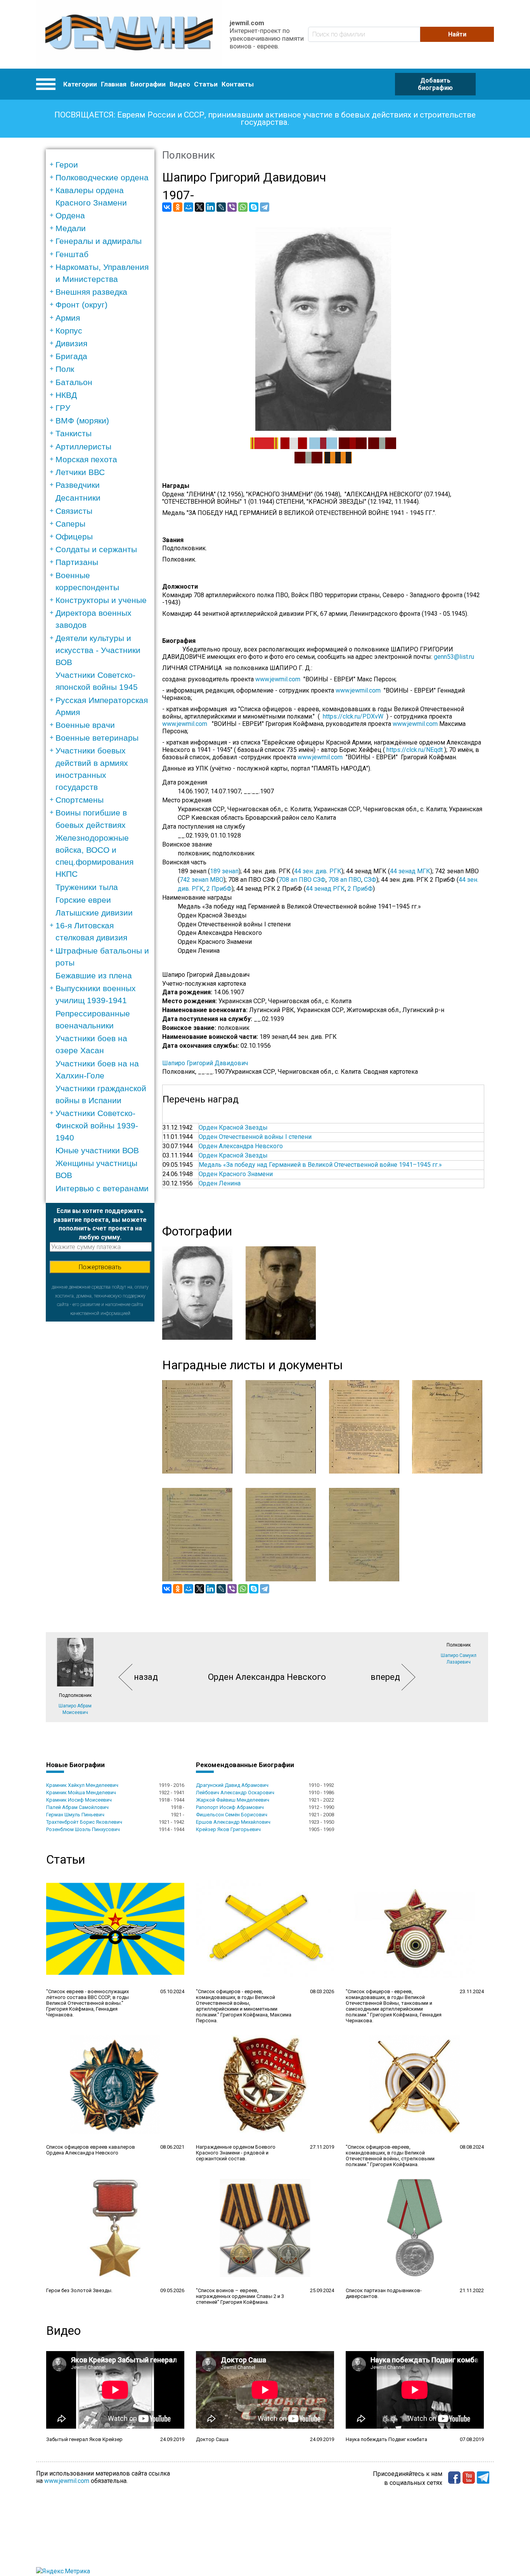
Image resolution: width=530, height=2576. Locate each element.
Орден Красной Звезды (233, 1127)
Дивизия (71, 343)
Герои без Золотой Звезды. (79, 2290)
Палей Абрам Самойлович (77, 1807)
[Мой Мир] (189, 207)
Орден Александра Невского (241, 1146)
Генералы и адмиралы (99, 241)
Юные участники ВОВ (97, 1150)
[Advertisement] (100, 1438)
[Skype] (254, 207)
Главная (114, 84)
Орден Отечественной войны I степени (255, 1137)
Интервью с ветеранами (102, 1188)
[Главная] (129, 34)
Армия (68, 318)
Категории (80, 84)
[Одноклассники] (178, 207)
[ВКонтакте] (167, 207)
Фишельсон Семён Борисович (232, 1815)
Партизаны (77, 562)
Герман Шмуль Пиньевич (75, 1815)
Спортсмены (80, 800)
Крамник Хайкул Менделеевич (82, 1785)
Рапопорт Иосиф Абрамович (230, 1807)
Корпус (69, 331)
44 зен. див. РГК (318, 871)
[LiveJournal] (221, 207)
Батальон (74, 382)
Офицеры (74, 536)
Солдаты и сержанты (96, 549)
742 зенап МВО (202, 880)
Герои (67, 165)
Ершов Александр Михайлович (233, 1822)
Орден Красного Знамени (236, 1174)
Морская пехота (86, 459)
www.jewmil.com (279, 679)
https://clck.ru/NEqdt (415, 750)
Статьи (206, 84)
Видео (180, 84)
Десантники (78, 498)
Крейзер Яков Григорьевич (228, 1829)
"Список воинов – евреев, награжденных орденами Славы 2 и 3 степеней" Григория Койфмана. (240, 2296)
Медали (71, 228)
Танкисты (74, 433)
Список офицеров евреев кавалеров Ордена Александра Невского (91, 2150)
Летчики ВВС (80, 472)
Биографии (148, 84)
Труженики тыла (87, 887)
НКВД (66, 395)
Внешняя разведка (91, 292)
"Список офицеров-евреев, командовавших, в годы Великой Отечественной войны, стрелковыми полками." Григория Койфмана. (390, 2156)
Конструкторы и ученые (101, 600)
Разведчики (78, 485)
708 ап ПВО (345, 880)
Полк (65, 369)
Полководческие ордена (102, 177)
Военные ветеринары (97, 738)
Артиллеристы (83, 447)
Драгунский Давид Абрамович (232, 1785)
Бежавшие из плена (94, 975)
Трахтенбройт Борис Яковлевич (84, 1822)
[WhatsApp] (243, 207)
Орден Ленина (220, 1183)
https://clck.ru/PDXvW (353, 716)
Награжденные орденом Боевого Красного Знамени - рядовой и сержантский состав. (236, 2153)
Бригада (71, 356)
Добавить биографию (435, 84)
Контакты (238, 84)
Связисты (74, 511)
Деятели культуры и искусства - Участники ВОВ (98, 650)
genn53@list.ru (456, 657)
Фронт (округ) (81, 305)
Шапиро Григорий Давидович (205, 1063)
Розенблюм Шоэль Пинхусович (83, 1829)
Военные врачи (85, 725)
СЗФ (370, 880)
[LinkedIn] (210, 207)
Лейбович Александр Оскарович (235, 1792)
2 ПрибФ (219, 889)
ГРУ (63, 408)
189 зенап (224, 871)
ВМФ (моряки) (82, 421)
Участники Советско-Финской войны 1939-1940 (97, 1125)
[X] (199, 207)
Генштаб (72, 254)
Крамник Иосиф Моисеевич (79, 1800)
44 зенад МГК (410, 871)
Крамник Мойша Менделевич (81, 1792)
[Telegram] (265, 207)
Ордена (70, 215)
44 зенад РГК (325, 889)
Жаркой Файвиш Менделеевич (233, 1800)
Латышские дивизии (94, 913)
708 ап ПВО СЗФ (302, 880)
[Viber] (232, 207)
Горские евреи (83, 900)
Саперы (70, 524)
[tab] (103, 165)
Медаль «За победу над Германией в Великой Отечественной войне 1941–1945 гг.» (320, 1165)
